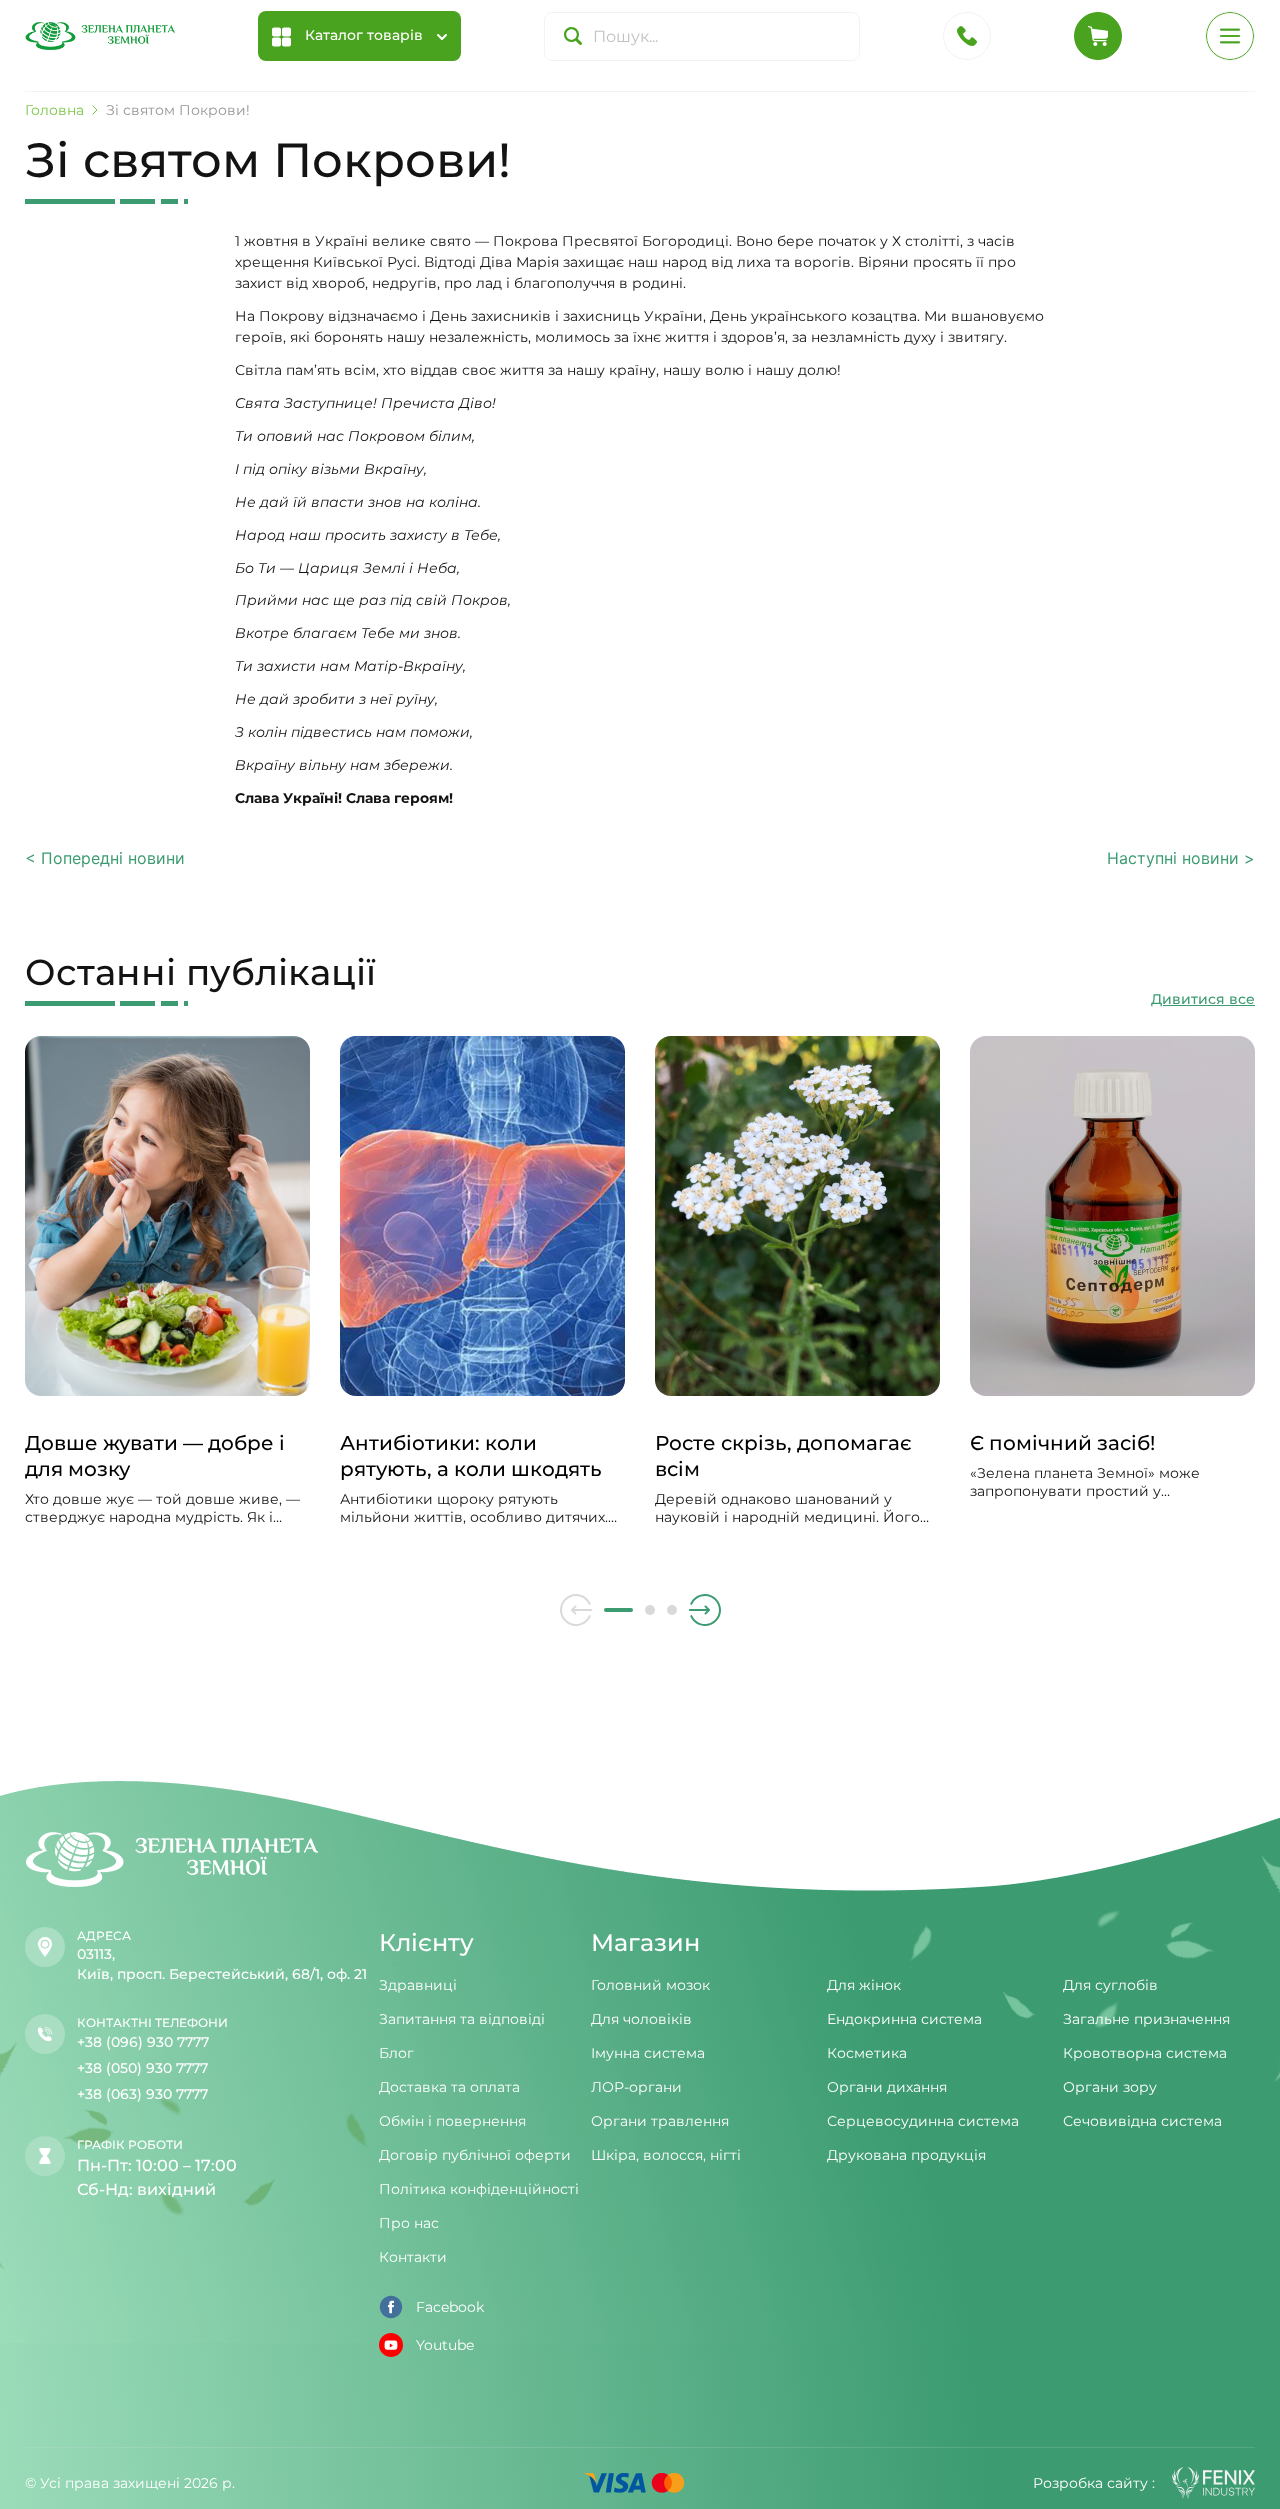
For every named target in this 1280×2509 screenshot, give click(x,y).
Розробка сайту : (1094, 2483)
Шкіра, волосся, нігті (666, 2155)
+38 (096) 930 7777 (143, 2042)
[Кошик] (1098, 36)
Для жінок (864, 1985)
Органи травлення (660, 2121)
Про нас (409, 2223)
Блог (396, 2053)
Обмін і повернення (452, 2121)
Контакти (413, 2257)
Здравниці (418, 1985)
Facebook (450, 2307)
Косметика (867, 2053)
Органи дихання (887, 2087)
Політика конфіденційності (479, 2189)
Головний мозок (650, 1985)
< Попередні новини (105, 858)
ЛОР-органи (636, 2087)
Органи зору (1110, 2087)
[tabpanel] (167, 1300)
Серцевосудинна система (923, 2121)
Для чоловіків (641, 2019)
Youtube (445, 2345)
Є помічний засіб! (1062, 1443)
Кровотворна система (1145, 2053)
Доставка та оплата (449, 2087)
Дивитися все (1203, 999)
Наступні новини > (1181, 858)
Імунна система (648, 2053)
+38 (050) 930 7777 (142, 2068)
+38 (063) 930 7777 (142, 2094)
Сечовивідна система (1142, 2121)
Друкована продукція (906, 2155)
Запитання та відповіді (462, 2019)
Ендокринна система (904, 2019)
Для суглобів (1110, 1985)
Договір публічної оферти (475, 2155)
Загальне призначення (1146, 2019)
